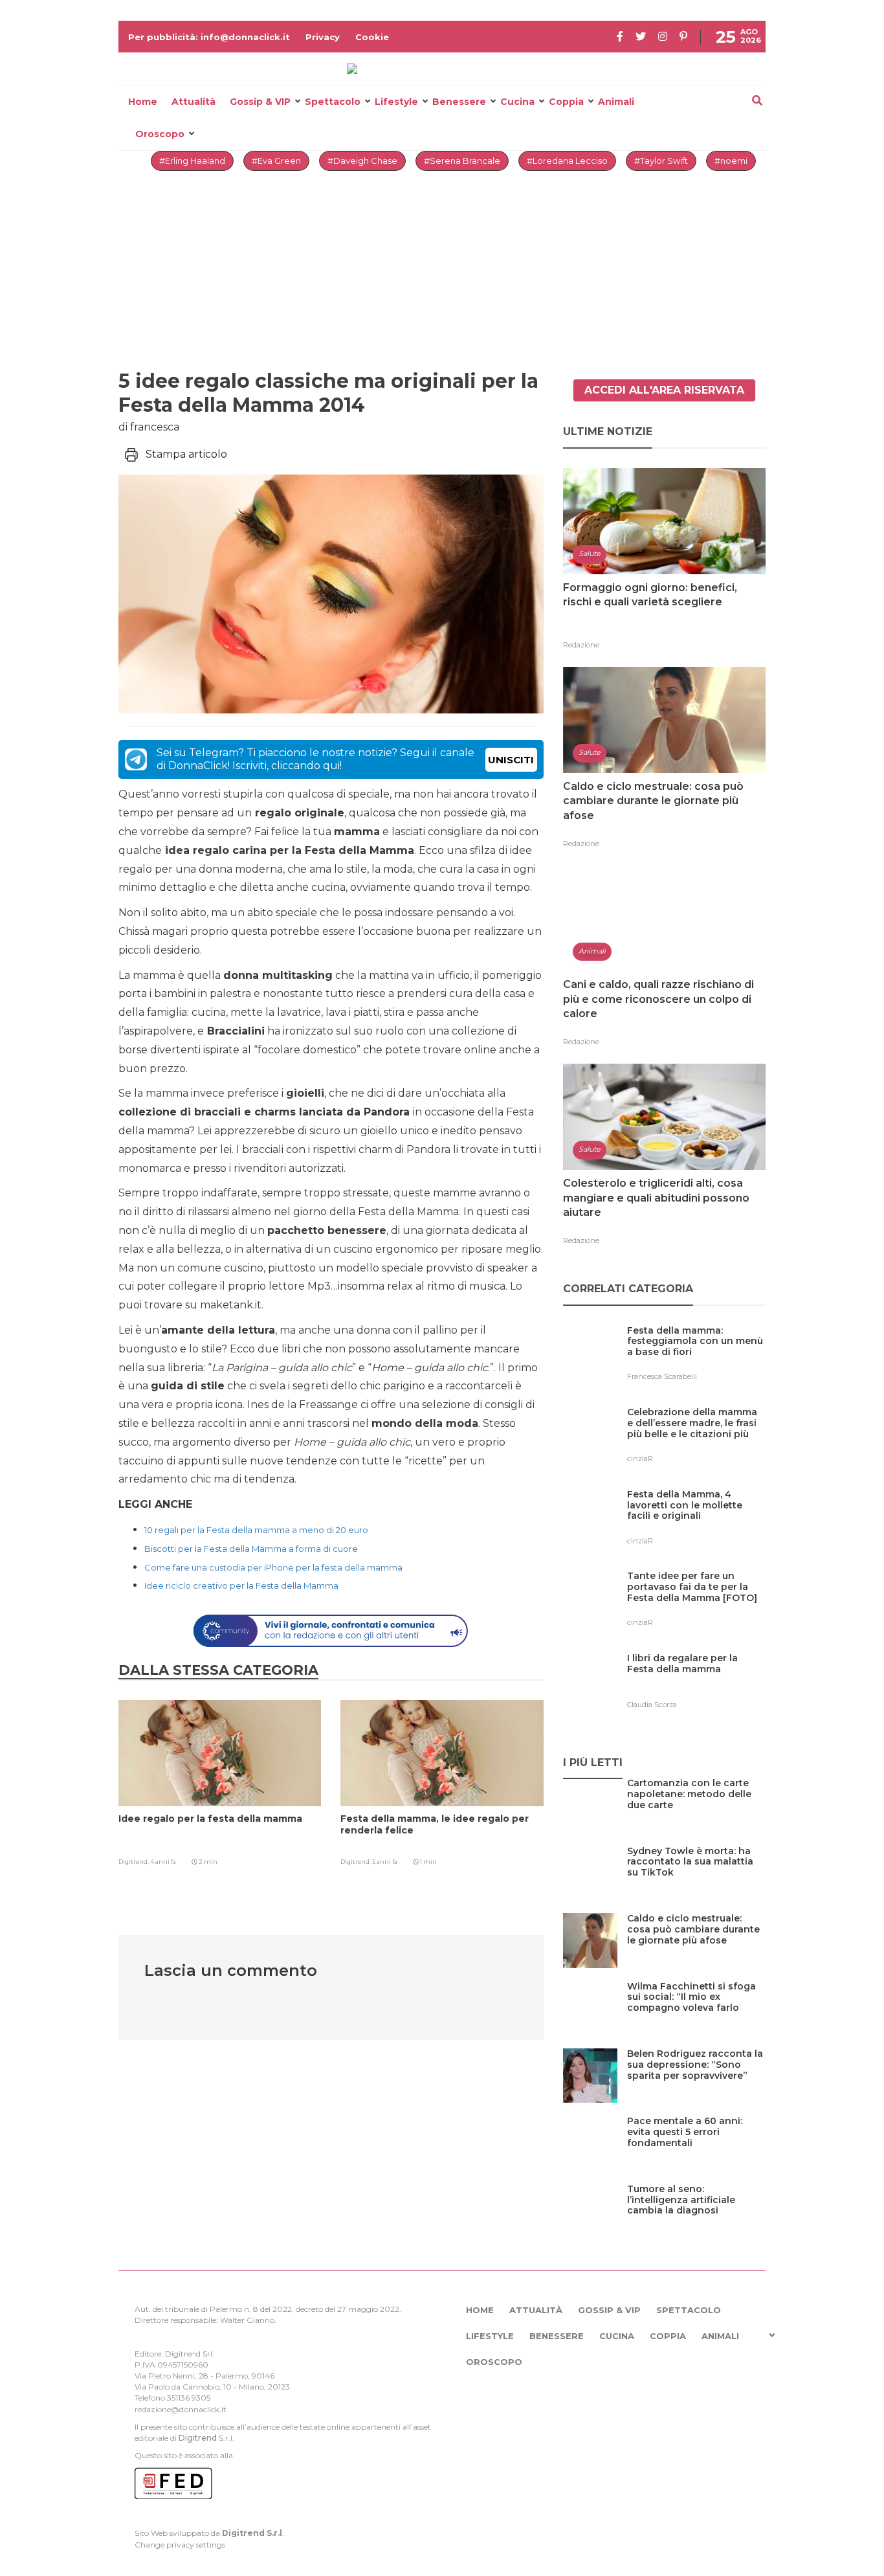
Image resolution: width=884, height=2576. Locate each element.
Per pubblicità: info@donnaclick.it (209, 37)
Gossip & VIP (260, 102)
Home (143, 102)
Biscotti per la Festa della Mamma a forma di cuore (251, 1549)
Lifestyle (396, 102)
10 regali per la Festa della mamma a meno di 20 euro (256, 1530)
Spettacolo (333, 102)
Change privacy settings (180, 2545)
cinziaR (640, 1459)
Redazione (581, 645)
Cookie (372, 37)
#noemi (731, 161)
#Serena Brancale (462, 161)
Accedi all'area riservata (664, 390)
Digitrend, (134, 1862)
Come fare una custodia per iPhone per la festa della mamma (273, 1567)
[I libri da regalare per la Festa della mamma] (696, 1685)
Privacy (323, 37)
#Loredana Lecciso (567, 161)
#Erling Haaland (192, 161)
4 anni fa (163, 1862)
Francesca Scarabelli (662, 1376)
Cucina (517, 102)
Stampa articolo (186, 454)
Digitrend (198, 2438)
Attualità (193, 102)
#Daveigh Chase (362, 161)
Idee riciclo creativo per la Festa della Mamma (241, 1585)
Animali (616, 102)
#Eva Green (276, 161)
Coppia (566, 102)
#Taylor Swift (661, 161)
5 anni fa (385, 1862)
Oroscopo (160, 134)
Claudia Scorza (652, 1705)
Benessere (459, 102)
